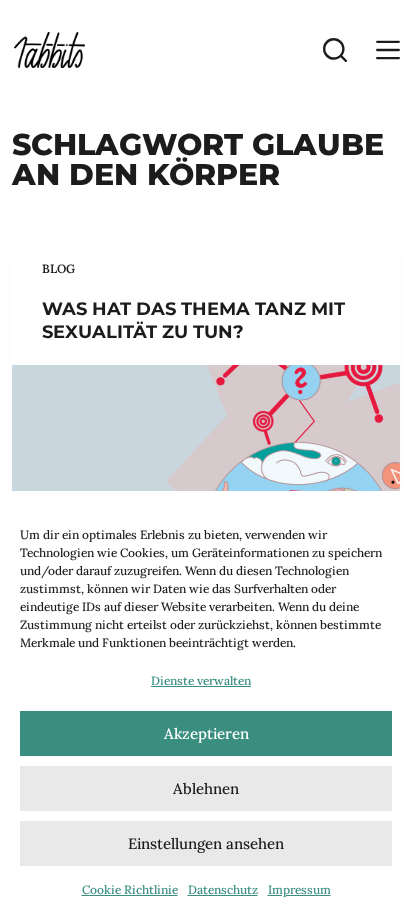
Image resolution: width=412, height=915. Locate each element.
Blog (58, 268)
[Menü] (388, 50)
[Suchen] (335, 50)
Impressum (299, 889)
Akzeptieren (206, 733)
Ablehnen (206, 788)
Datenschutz (223, 889)
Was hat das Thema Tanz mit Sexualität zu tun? (193, 320)
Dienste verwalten (201, 680)
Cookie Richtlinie (130, 889)
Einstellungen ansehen (206, 843)
